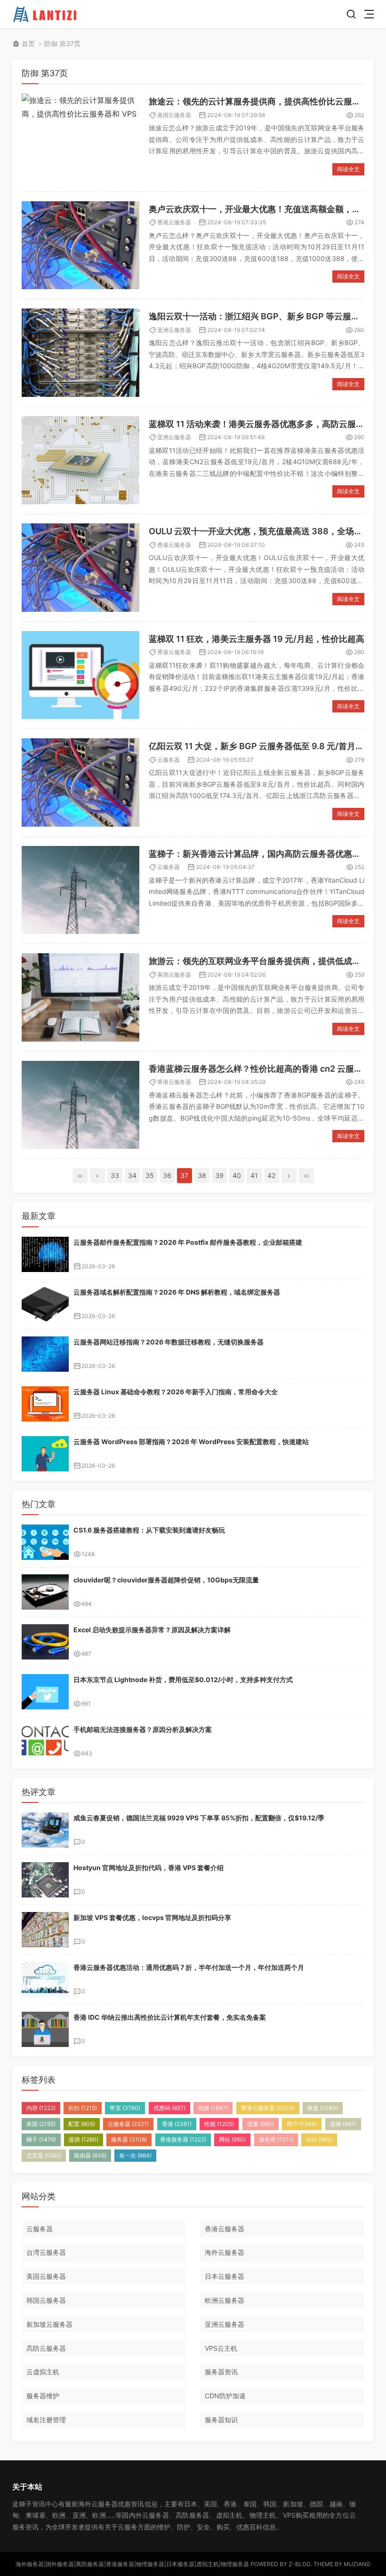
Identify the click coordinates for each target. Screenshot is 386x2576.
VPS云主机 (221, 2348)
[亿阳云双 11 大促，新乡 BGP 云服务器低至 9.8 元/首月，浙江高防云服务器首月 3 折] (80, 782)
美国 (41, 2124)
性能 (219, 2124)
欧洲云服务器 (225, 2300)
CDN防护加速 (225, 2396)
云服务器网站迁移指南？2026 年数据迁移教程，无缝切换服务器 (169, 1342)
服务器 (129, 2139)
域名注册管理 (46, 2420)
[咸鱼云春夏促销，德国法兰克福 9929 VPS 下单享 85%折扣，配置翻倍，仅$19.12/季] (45, 1830)
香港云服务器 (174, 222)
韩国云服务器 (46, 2300)
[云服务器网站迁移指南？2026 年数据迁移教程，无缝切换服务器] (45, 1354)
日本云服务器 (225, 2276)
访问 (319, 2139)
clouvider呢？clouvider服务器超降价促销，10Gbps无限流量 (166, 1580)
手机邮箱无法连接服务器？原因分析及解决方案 (143, 1729)
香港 (177, 2124)
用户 (302, 2124)
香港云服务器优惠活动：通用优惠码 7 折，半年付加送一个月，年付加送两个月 (189, 1967)
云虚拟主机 (43, 2372)
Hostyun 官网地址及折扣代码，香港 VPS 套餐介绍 (149, 1868)
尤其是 (44, 2155)
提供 (84, 2139)
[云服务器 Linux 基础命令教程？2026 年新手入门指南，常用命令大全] (45, 1404)
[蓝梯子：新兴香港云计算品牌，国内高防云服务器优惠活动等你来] (80, 890)
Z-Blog (300, 2564)
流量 (261, 2124)
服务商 (276, 2139)
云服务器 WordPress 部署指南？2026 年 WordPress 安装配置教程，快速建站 (191, 1442)
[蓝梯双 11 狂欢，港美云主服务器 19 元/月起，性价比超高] (80, 675)
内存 (41, 2108)
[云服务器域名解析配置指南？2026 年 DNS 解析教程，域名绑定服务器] (45, 1304)
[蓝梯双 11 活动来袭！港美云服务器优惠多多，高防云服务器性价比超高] (80, 460)
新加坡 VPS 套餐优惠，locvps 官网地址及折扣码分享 (152, 1917)
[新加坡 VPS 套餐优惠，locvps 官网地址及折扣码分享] (45, 1930)
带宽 (125, 2108)
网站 (232, 2139)
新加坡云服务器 (49, 2324)
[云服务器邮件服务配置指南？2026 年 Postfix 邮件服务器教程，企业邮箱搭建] (45, 1254)
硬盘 (323, 2108)
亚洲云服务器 (174, 330)
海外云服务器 (225, 2252)
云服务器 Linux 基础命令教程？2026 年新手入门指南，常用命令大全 (176, 1392)
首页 (28, 43)
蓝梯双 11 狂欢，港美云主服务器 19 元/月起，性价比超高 (257, 639)
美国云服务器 (174, 115)
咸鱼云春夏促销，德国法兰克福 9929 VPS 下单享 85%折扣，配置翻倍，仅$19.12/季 (199, 1818)
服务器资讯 (221, 2372)
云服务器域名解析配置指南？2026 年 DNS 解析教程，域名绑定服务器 (177, 1292)
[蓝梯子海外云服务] (46, 14)
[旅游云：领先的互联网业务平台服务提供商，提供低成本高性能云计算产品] (80, 997)
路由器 (90, 2155)
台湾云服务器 (46, 2252)
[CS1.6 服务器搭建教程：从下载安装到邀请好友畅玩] (45, 1542)
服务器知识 (221, 2420)
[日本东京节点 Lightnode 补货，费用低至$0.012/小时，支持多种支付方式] (45, 1692)
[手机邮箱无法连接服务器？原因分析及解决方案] (45, 1742)
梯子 (41, 2139)
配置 (82, 2124)
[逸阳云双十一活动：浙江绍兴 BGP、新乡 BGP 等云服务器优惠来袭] (80, 353)
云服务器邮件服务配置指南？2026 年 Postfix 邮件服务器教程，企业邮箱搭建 (188, 1242)
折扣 (83, 2108)
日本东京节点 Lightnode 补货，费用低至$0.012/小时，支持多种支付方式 (183, 1679)
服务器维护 (43, 2396)
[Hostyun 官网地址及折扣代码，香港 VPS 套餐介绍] (45, 1880)
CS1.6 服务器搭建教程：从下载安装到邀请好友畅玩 (149, 1530)
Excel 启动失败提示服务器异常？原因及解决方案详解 (152, 1630)
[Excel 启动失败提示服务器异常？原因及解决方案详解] (45, 1642)
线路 (213, 2108)
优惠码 (169, 2108)
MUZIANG (357, 2564)
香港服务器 (183, 2139)
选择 (343, 2124)
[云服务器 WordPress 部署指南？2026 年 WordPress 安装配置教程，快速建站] (45, 1454)
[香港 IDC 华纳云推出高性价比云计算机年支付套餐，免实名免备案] (45, 2029)
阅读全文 (348, 169)
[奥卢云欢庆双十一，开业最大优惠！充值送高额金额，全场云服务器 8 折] (80, 245)
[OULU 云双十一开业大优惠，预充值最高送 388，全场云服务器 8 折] (80, 568)
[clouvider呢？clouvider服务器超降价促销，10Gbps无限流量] (45, 1592)
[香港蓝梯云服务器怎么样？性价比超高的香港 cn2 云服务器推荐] (80, 1105)
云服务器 (169, 760)
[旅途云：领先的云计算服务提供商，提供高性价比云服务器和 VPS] (80, 138)
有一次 (135, 2155)
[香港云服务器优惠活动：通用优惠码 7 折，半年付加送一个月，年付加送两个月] (45, 1979)
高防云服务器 (46, 2348)
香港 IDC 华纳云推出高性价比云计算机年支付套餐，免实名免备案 (170, 2017)
